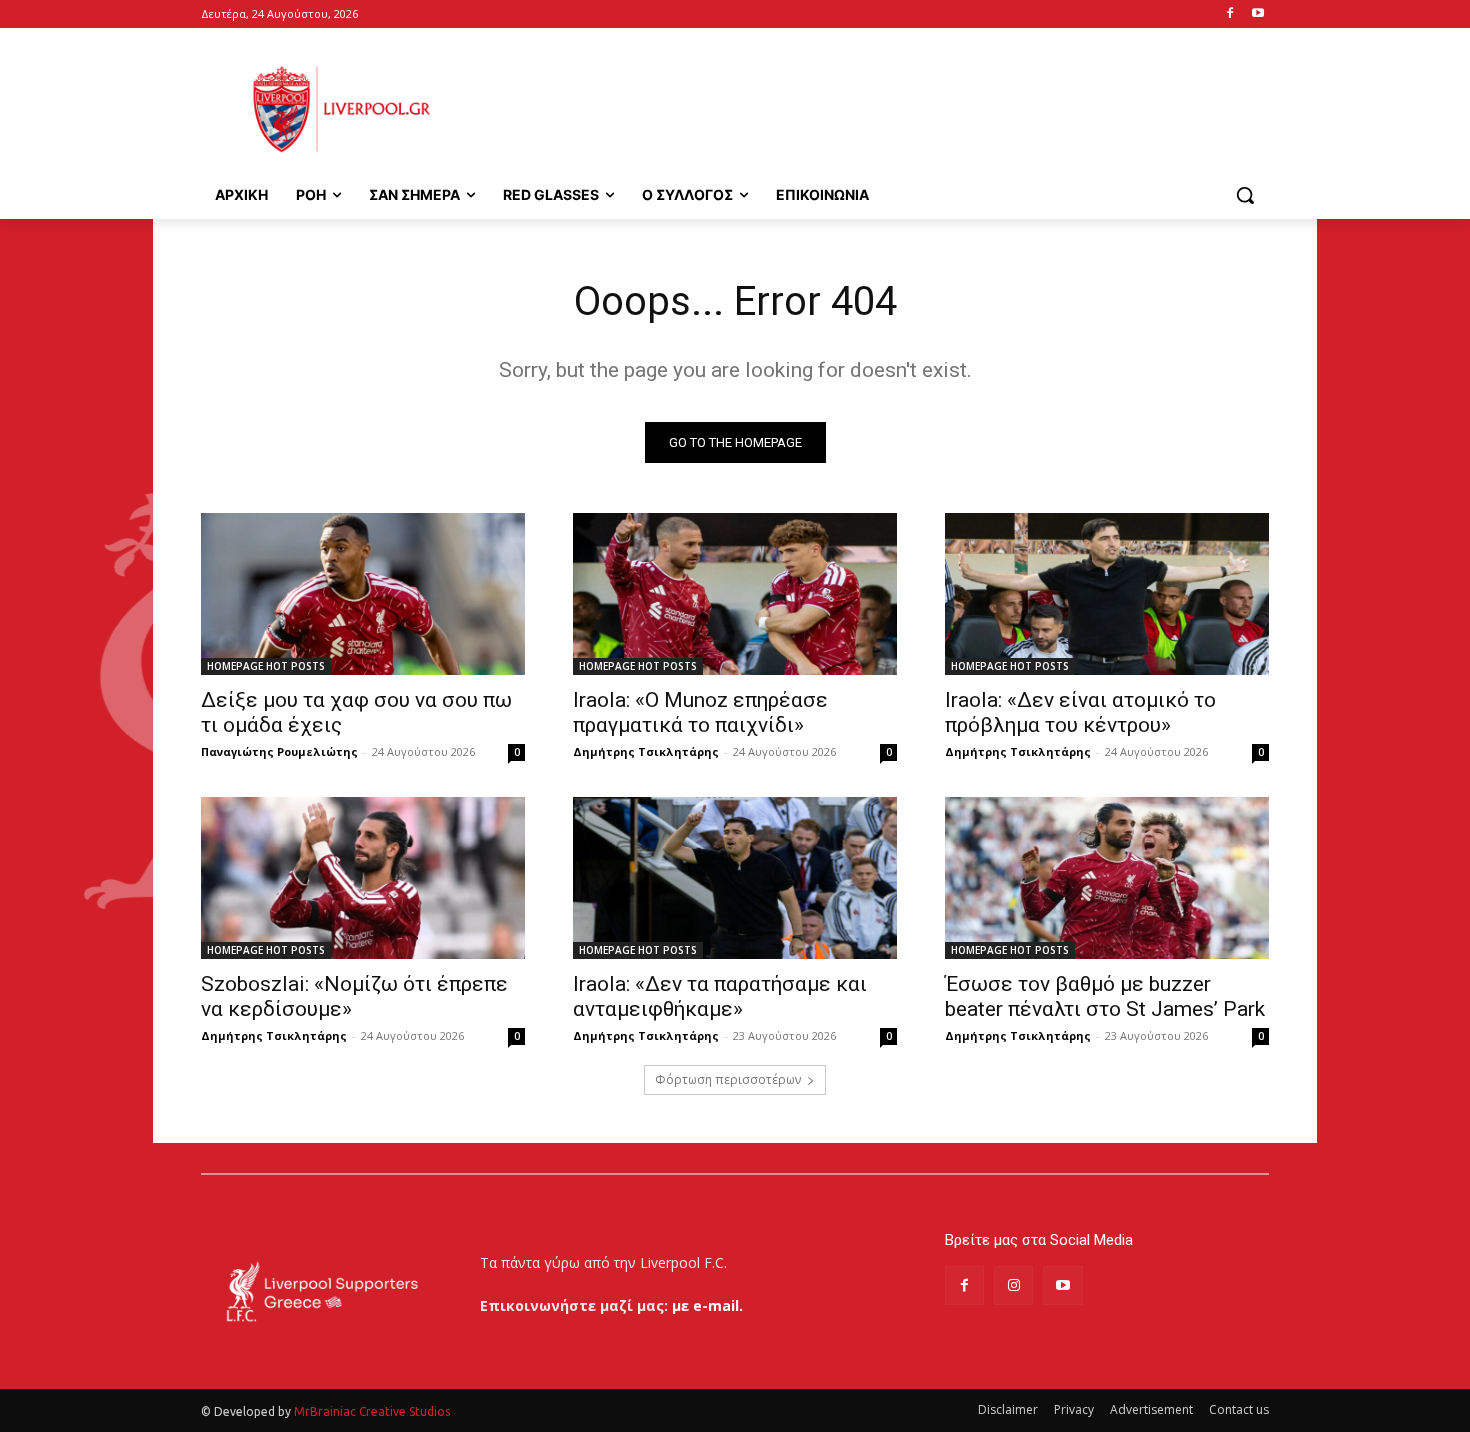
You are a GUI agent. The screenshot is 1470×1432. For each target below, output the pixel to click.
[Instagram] (1013, 1285)
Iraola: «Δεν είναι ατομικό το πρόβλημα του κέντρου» (1080, 712)
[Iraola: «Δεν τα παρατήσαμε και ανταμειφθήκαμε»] (735, 878)
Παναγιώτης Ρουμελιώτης (279, 751)
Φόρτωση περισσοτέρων (728, 1079)
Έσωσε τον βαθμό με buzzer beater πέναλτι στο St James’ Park (1105, 996)
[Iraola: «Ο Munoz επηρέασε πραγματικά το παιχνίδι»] (735, 594)
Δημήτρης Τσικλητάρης (646, 751)
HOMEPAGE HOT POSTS (266, 666)
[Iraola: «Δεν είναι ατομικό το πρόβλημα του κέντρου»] (1107, 594)
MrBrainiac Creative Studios (372, 1411)
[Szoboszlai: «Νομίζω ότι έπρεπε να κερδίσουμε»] (363, 878)
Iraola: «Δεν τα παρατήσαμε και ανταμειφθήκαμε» (720, 996)
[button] (1245, 195)
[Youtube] (1257, 14)
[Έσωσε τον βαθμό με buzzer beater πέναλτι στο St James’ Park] (1107, 878)
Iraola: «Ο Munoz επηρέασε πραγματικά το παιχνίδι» (700, 712)
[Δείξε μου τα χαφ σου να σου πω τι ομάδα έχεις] (363, 594)
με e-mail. (707, 1305)
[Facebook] (1229, 14)
